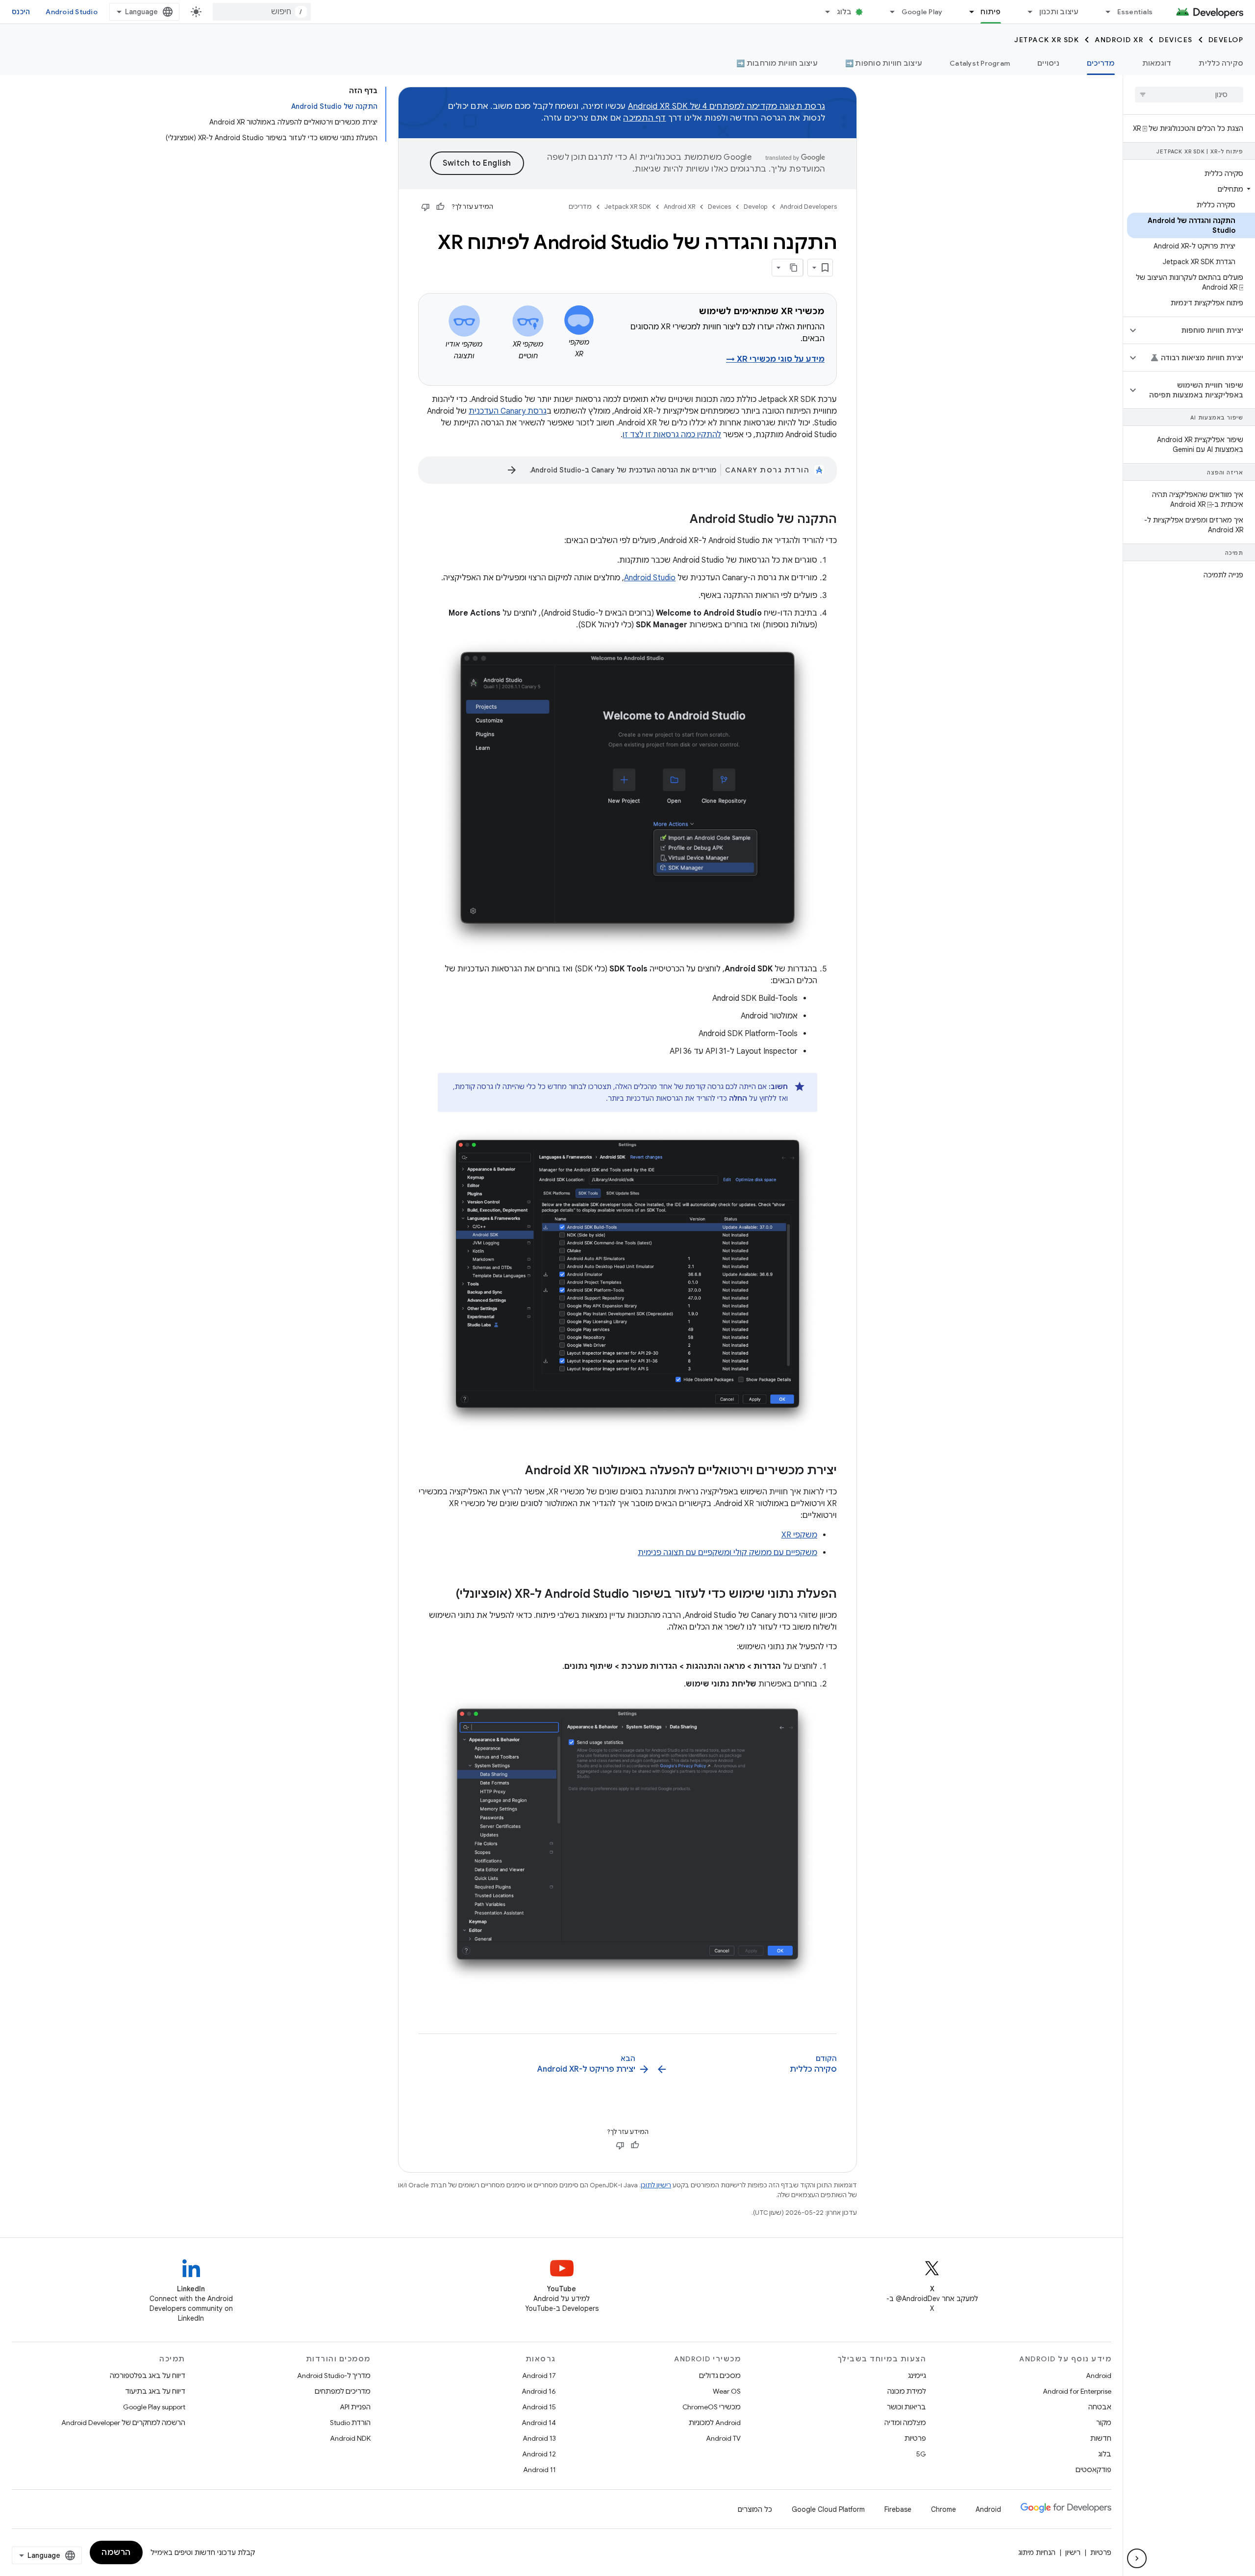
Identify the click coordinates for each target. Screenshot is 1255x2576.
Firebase (898, 2509)
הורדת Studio (350, 2423)
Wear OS (727, 2391)
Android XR (1119, 40)
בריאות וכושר (906, 2407)
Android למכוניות (715, 2423)
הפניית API (355, 2407)
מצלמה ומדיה (905, 2423)
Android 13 (539, 2438)
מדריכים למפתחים (343, 2391)
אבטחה (1100, 2407)
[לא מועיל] (426, 207)
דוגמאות (1157, 63)
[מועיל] (440, 207)
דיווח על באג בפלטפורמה (148, 2376)
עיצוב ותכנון (1059, 12)
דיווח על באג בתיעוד (155, 2391)
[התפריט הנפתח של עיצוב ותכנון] (1026, 12)
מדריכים (1101, 63)
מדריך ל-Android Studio (334, 2376)
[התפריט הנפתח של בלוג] (824, 12)
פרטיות (915, 2438)
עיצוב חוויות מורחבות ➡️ (777, 63)
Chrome (943, 2509)
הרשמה (116, 2552)
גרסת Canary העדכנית (508, 411)
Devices (1176, 40)
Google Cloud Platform (828, 2509)
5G (921, 2454)
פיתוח (991, 12)
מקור (1104, 2423)
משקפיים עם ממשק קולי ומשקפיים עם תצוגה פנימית (728, 1553)
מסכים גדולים (720, 2376)
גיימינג (917, 2376)
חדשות (1101, 2438)
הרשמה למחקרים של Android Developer (123, 2423)
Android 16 (539, 2391)
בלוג (844, 12)
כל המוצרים (755, 2509)
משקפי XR (799, 1535)
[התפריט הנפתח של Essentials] (1104, 12)
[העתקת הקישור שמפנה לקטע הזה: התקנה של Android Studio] (680, 520)
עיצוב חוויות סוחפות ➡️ (884, 63)
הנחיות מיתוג (1037, 2552)
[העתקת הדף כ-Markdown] (794, 268)
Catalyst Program (980, 63)
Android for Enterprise (1077, 2391)
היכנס (21, 12)
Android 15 (539, 2407)
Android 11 (540, 2470)
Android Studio (72, 12)
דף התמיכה (644, 118)
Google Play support (154, 2407)
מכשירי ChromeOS (712, 2407)
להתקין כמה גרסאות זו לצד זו (672, 435)
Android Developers (808, 207)
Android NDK (350, 2438)
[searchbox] (1189, 95)
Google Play (922, 12)
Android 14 (539, 2423)
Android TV (723, 2438)
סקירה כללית (1221, 63)
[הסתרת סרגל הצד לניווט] (1137, 2558)
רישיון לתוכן (656, 2185)
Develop (1226, 40)
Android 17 (539, 2376)
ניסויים (1048, 63)
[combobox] (262, 12)
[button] (1191, 189)
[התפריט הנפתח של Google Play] (888, 12)
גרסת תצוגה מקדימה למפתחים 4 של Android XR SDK (727, 106)
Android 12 (539, 2454)
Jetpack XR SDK (1047, 40)
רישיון (1073, 2552)
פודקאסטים (1093, 2470)
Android (1099, 2376)
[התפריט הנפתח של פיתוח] (967, 12)
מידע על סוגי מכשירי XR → (775, 359)
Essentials (1135, 12)
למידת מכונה (907, 2391)
